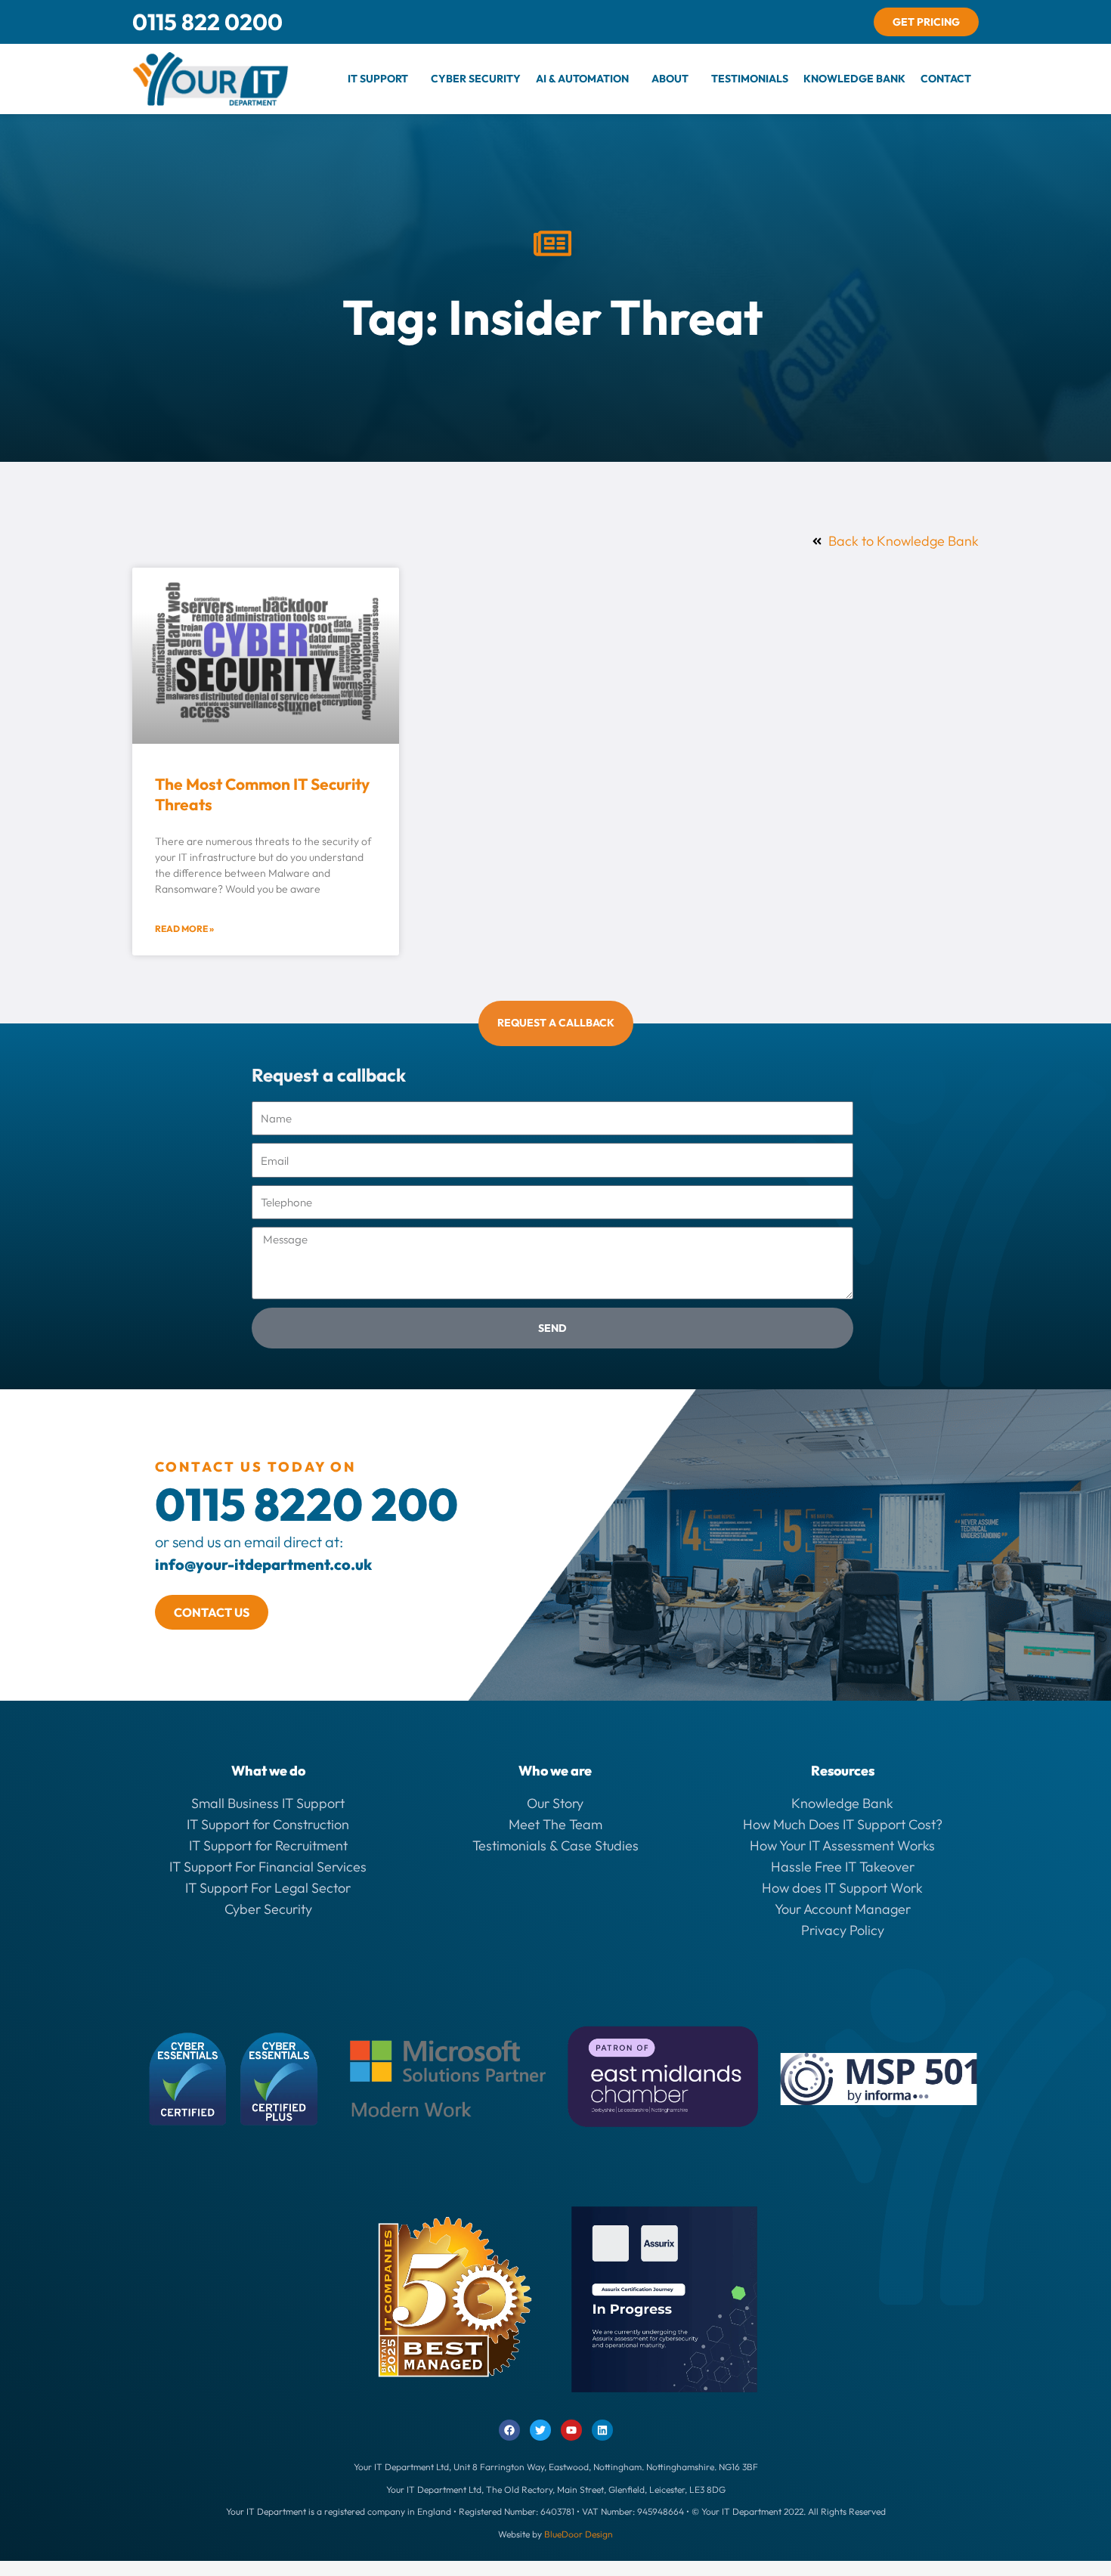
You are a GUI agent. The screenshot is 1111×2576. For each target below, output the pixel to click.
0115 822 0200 (207, 22)
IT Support (378, 79)
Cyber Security (476, 79)
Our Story (555, 1803)
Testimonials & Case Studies (555, 1845)
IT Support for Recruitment (268, 1845)
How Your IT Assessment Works (842, 1845)
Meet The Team (555, 1824)
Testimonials (750, 79)
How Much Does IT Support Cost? (843, 1824)
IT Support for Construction (268, 1824)
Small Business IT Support (268, 1803)
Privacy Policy (843, 1930)
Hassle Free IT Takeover (843, 1867)
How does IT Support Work (842, 1888)
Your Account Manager (843, 1909)
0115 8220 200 (306, 1504)
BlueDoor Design (579, 2534)
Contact (946, 79)
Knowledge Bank (854, 79)
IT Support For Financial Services (268, 1867)
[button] (382, 79)
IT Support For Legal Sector (268, 1888)
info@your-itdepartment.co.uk (263, 1564)
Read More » (184, 929)
